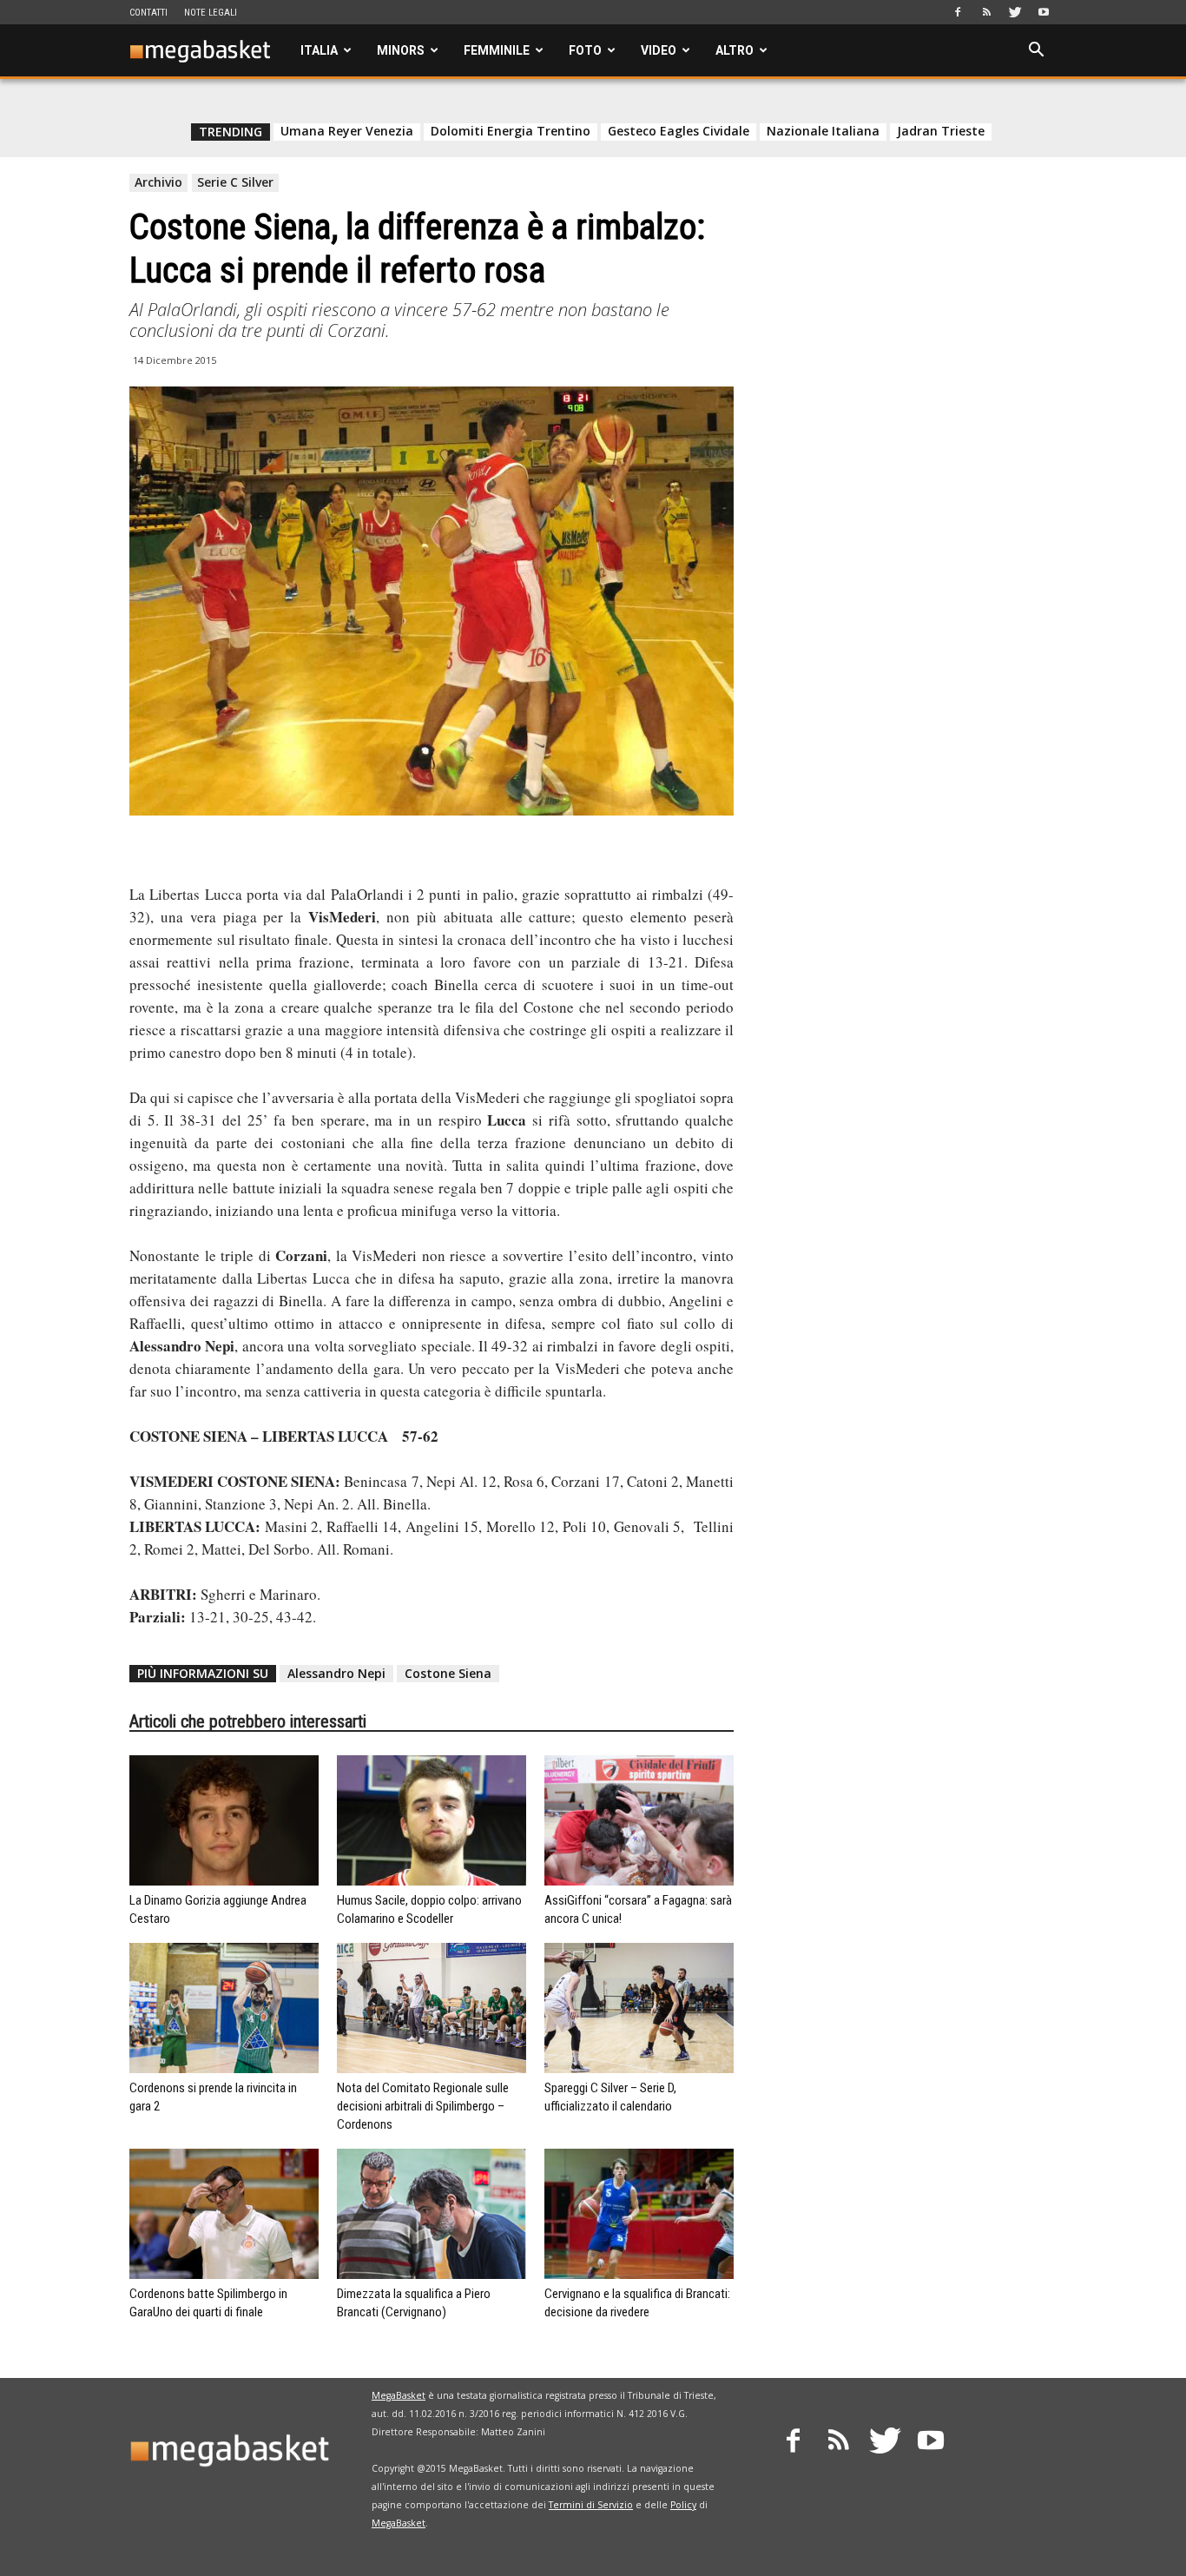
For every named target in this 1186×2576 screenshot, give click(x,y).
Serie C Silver (235, 182)
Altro (735, 50)
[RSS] (986, 12)
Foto (585, 50)
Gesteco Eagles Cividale (679, 131)
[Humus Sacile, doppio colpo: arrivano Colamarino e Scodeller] (432, 1820)
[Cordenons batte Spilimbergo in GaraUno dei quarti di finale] (224, 2214)
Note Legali (211, 13)
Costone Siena (448, 1673)
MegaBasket (399, 2395)
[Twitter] (1015, 12)
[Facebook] (958, 12)
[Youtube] (1044, 12)
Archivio (158, 182)
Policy (683, 2505)
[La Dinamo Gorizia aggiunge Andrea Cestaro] (224, 1820)
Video (659, 50)
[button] (1036, 52)
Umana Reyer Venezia (347, 131)
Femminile (497, 50)
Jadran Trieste (941, 131)
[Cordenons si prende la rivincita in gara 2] (224, 2008)
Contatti (148, 13)
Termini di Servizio (591, 2505)
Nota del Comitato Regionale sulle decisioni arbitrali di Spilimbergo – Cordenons (423, 2106)
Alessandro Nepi (336, 1673)
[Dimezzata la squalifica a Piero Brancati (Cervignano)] (432, 2214)
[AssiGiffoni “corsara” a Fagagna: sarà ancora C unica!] (639, 1820)
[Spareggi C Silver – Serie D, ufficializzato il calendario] (639, 2008)
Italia (319, 50)
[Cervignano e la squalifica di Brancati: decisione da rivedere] (639, 2214)
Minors (401, 50)
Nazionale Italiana (823, 131)
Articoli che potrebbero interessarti (248, 1721)
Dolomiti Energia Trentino (511, 131)
